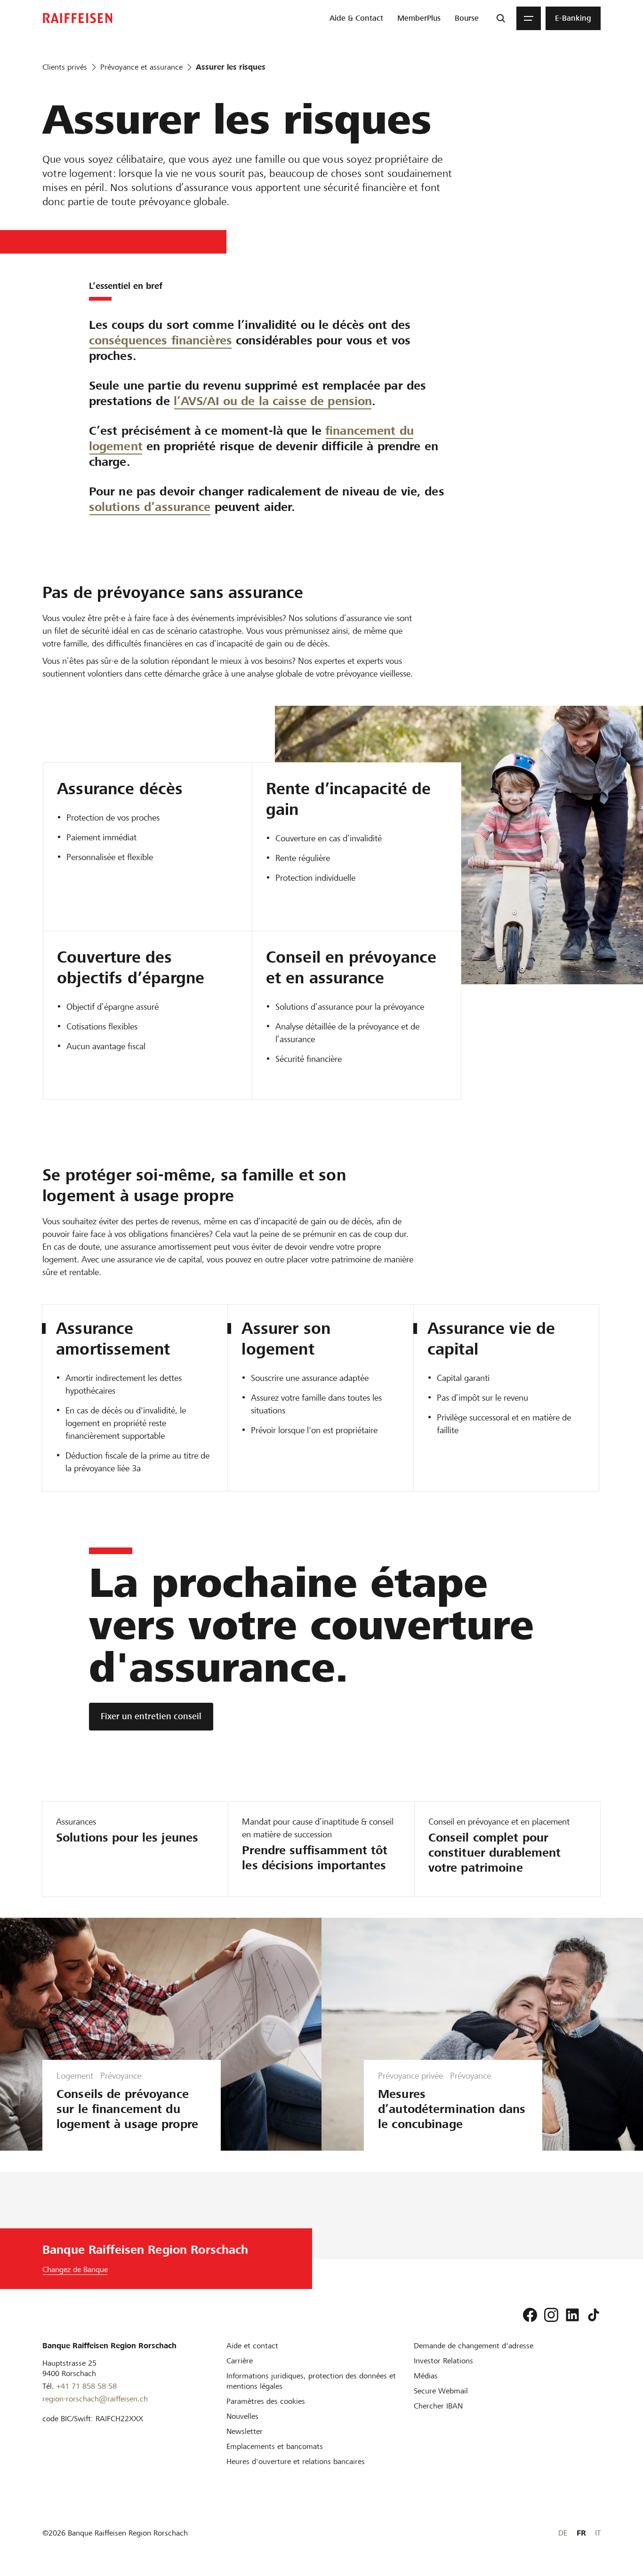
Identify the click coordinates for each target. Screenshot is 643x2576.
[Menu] (529, 18)
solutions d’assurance (150, 507)
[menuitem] (356, 18)
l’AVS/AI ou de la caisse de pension (273, 401)
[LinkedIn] (572, 2315)
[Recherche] (501, 18)
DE (563, 2533)
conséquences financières (161, 340)
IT (598, 2533)
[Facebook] (530, 2315)
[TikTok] (594, 2315)
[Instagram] (551, 2315)
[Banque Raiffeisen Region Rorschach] (78, 18)
